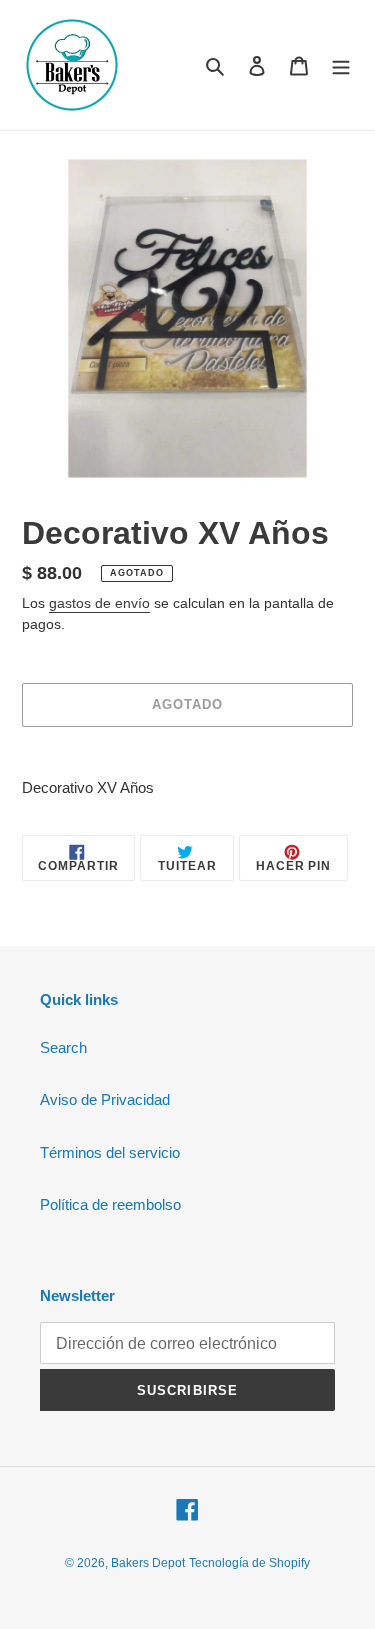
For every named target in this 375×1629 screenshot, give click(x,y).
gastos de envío (99, 603)
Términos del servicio (110, 1152)
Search (63, 1047)
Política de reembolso (110, 1204)
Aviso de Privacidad (105, 1099)
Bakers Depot (148, 1563)
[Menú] (341, 65)
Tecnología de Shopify (249, 1563)
